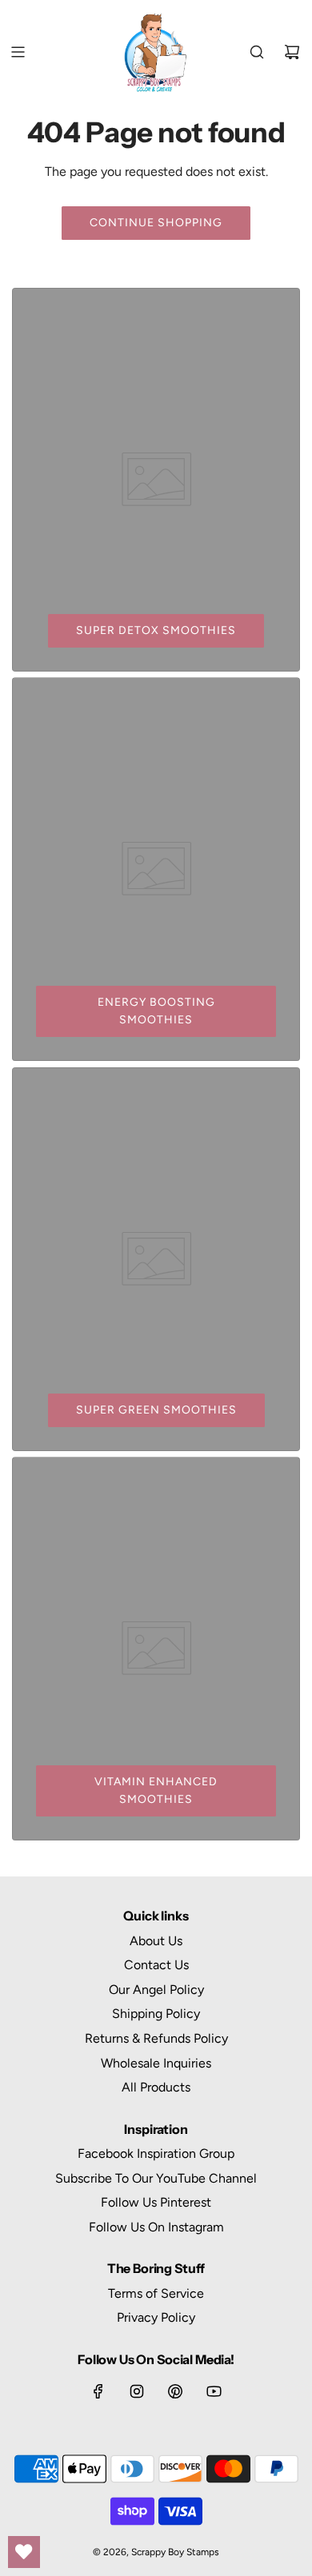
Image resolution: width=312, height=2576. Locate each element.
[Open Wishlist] (24, 2552)
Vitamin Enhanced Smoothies (156, 1790)
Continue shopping (156, 223)
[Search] (257, 52)
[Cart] (292, 52)
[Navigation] (18, 52)
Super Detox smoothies (156, 630)
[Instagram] (137, 2391)
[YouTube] (214, 2391)
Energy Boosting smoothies (156, 1011)
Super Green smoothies (156, 1410)
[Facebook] (98, 2391)
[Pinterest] (175, 2391)
